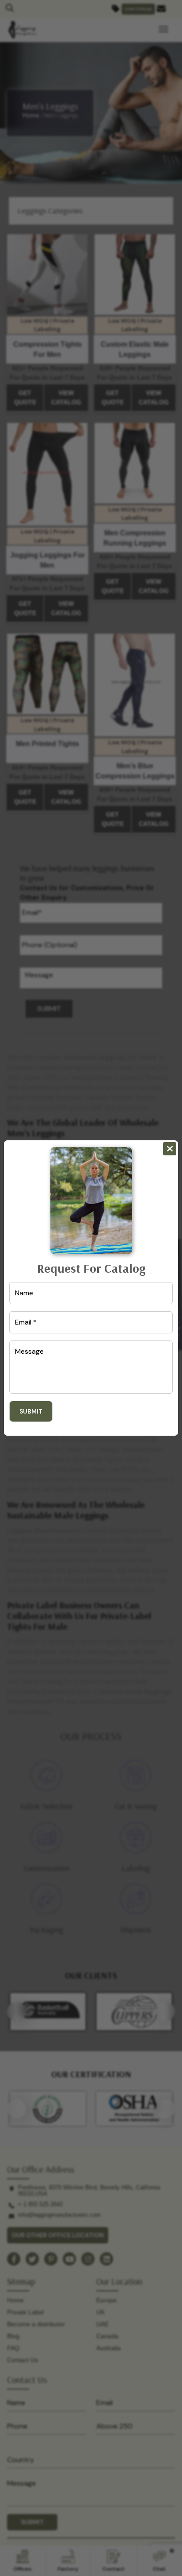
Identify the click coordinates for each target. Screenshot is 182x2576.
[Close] (170, 1149)
